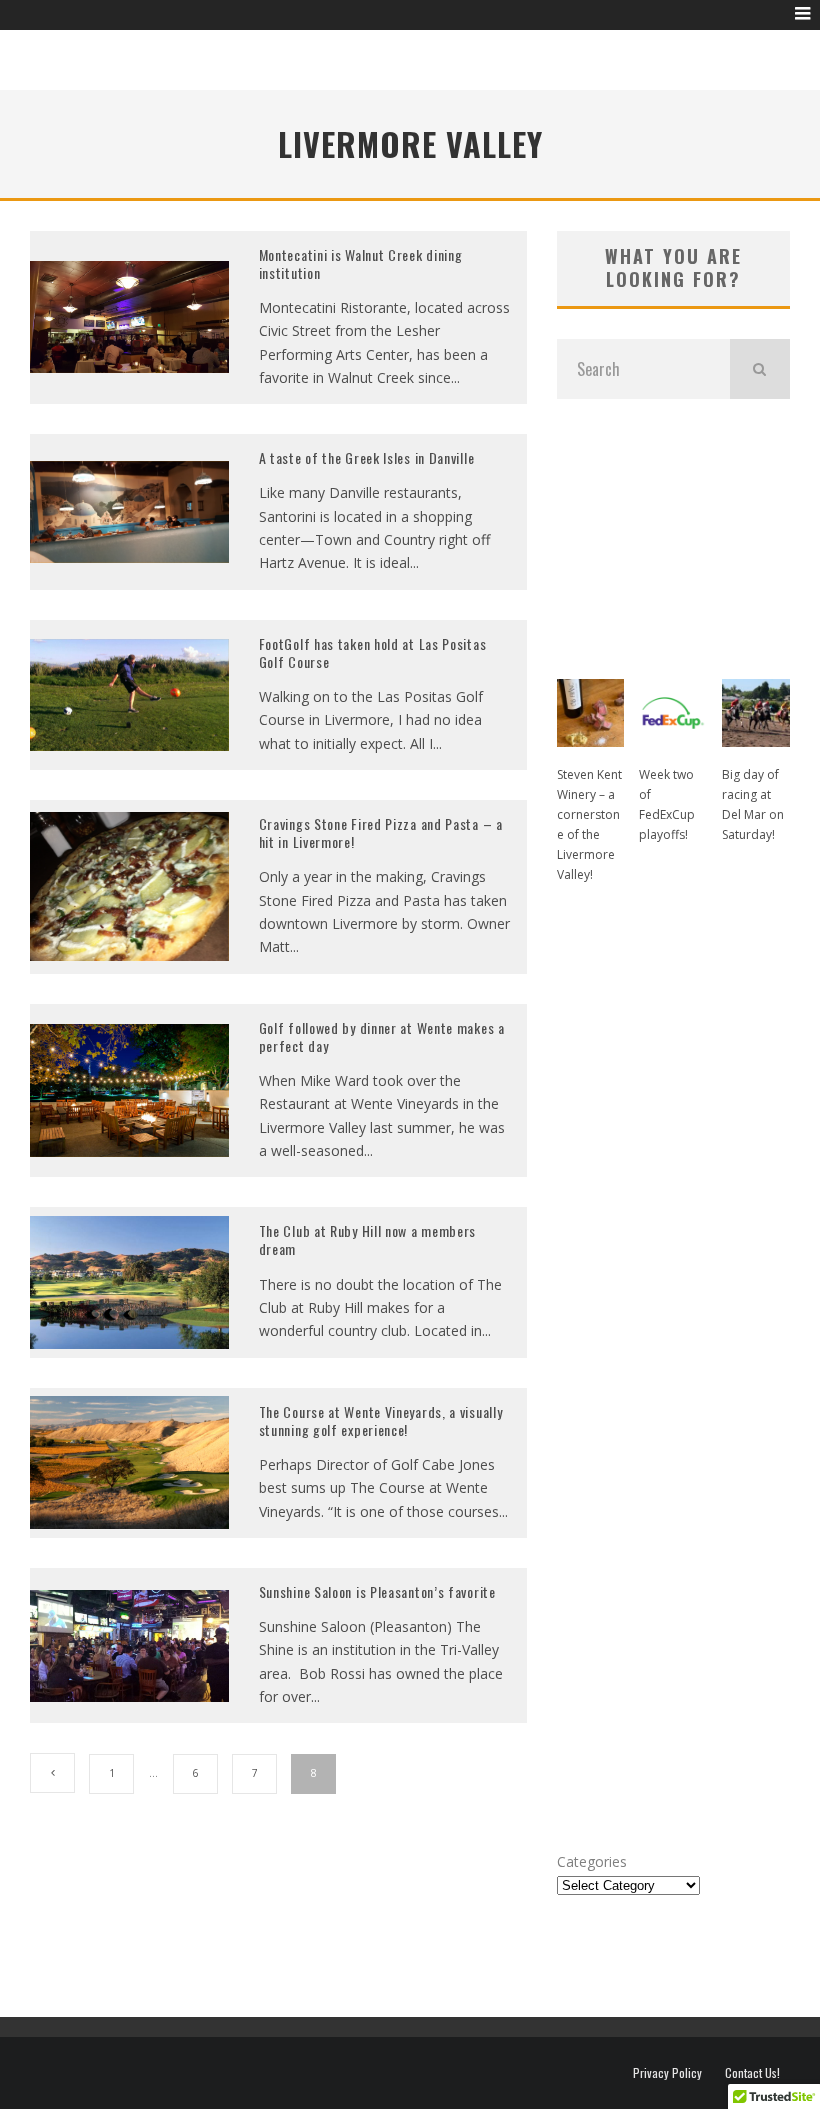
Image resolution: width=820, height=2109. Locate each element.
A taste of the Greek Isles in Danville (367, 457)
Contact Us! (752, 2073)
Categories (592, 1861)
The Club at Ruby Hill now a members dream (368, 1239)
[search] (760, 369)
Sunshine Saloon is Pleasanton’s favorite (377, 1591)
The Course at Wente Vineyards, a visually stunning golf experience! (381, 1420)
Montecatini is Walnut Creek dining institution (361, 263)
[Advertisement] (673, 529)
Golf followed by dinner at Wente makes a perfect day (382, 1036)
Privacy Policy (667, 2073)
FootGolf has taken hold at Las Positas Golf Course (373, 652)
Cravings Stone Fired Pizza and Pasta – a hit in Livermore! (381, 832)
